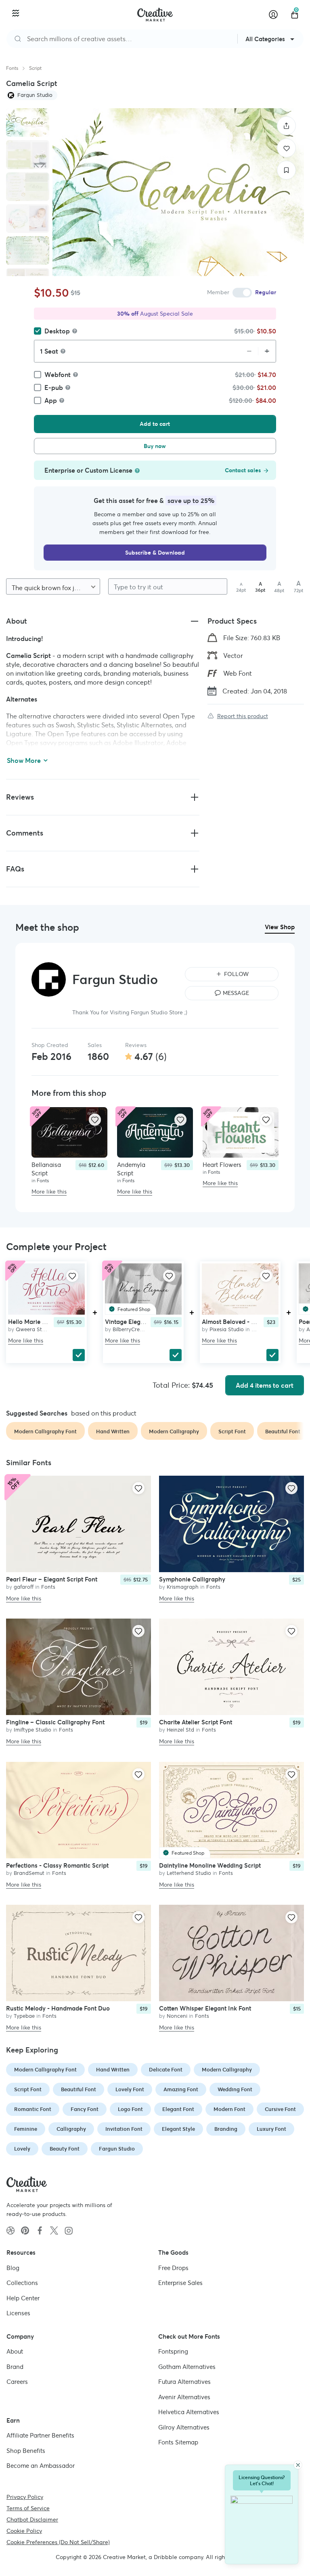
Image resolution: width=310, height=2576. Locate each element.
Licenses (18, 2313)
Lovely (22, 2149)
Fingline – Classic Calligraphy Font (55, 1723)
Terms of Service (28, 2508)
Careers (17, 2382)
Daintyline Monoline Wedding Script (210, 1865)
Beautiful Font (79, 2089)
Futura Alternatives (184, 2382)
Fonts (12, 68)
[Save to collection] (286, 170)
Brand (15, 2367)
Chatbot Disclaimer (32, 2519)
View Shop (280, 927)
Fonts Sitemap (178, 2442)
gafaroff (24, 1587)
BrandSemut (29, 1873)
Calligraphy (71, 2129)
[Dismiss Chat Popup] (298, 2465)
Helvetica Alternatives (189, 2412)
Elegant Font (178, 2109)
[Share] (286, 126)
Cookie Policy (24, 2531)
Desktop (57, 331)
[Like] (286, 148)
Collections (22, 2283)
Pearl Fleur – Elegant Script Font (52, 1579)
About (15, 2351)
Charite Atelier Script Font (196, 1723)
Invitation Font (124, 2129)
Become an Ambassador (41, 2466)
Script (35, 68)
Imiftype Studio (32, 1730)
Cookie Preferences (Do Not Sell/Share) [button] (58, 2542)
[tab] (28, 123)
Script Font (28, 2089)
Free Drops (173, 2268)
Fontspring (173, 2351)
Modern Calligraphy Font (45, 2070)
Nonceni (177, 2016)
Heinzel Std (180, 1730)
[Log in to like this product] (95, 1120)
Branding (226, 2129)
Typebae (24, 2016)
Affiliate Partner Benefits (40, 2435)
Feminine (26, 2129)
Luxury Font (271, 2129)
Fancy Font (85, 2109)
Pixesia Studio (227, 1329)
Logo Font (130, 2109)
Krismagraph (183, 1587)
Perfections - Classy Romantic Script (57, 1865)
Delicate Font (166, 2070)
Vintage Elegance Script (139, 1321)
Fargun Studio (117, 2149)
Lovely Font (130, 2089)
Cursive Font (280, 2109)
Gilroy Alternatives (184, 2427)
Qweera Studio (34, 1329)
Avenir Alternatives (184, 2397)
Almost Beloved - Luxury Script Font (252, 1321)
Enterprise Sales (180, 2283)
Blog (13, 2268)
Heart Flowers (222, 1165)
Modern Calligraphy (227, 2070)
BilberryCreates (131, 1329)
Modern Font (229, 2109)
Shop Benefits (26, 2451)
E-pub (54, 387)
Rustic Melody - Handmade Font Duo (58, 2009)
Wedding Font (235, 2089)
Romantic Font (33, 2109)
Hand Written (113, 2070)
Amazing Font (181, 2089)
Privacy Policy (25, 2497)
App (51, 400)
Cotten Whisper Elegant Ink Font (205, 2009)
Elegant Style (178, 2129)
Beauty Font (65, 2149)
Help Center (23, 2298)
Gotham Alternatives (187, 2367)
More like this (49, 1192)
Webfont (58, 375)
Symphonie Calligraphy (192, 1579)
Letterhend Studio (189, 1873)
